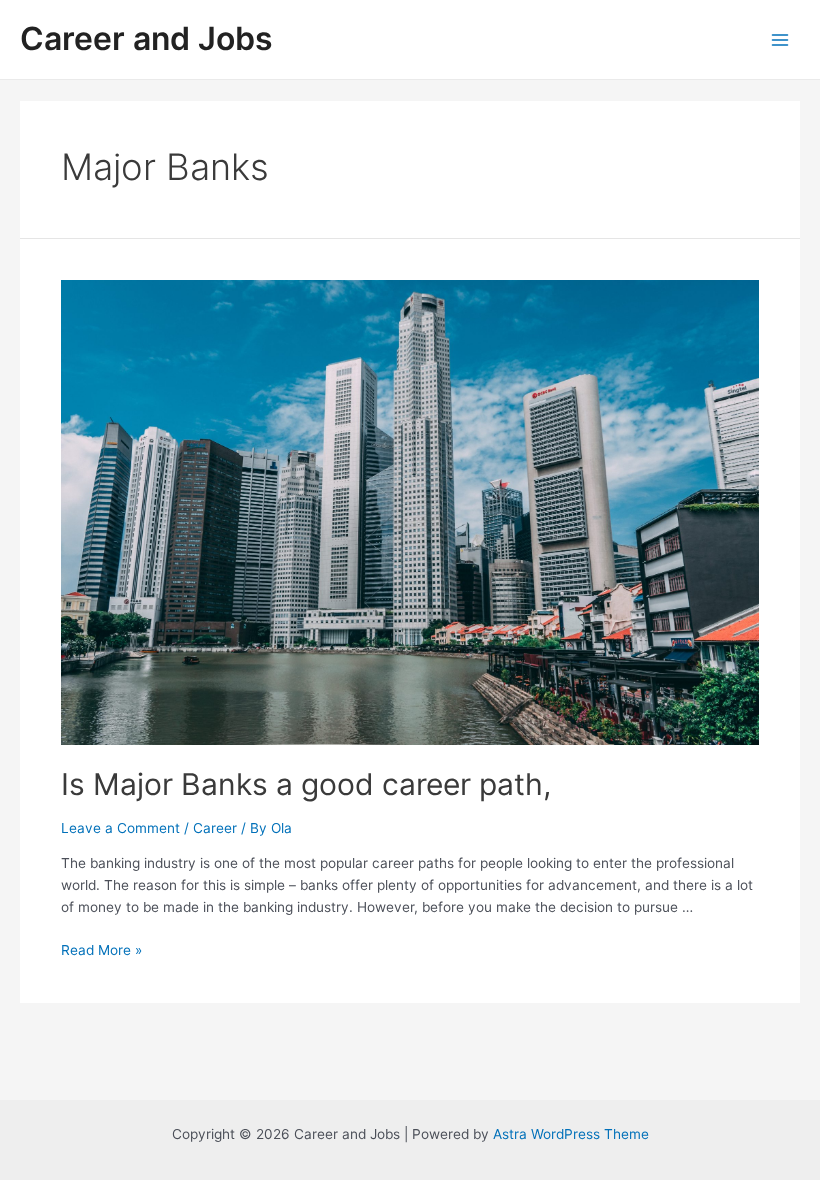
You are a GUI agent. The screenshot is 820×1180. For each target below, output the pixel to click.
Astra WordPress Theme (571, 1134)
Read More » (101, 950)
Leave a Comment (120, 828)
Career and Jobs (146, 38)
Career (215, 828)
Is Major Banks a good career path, (306, 784)
